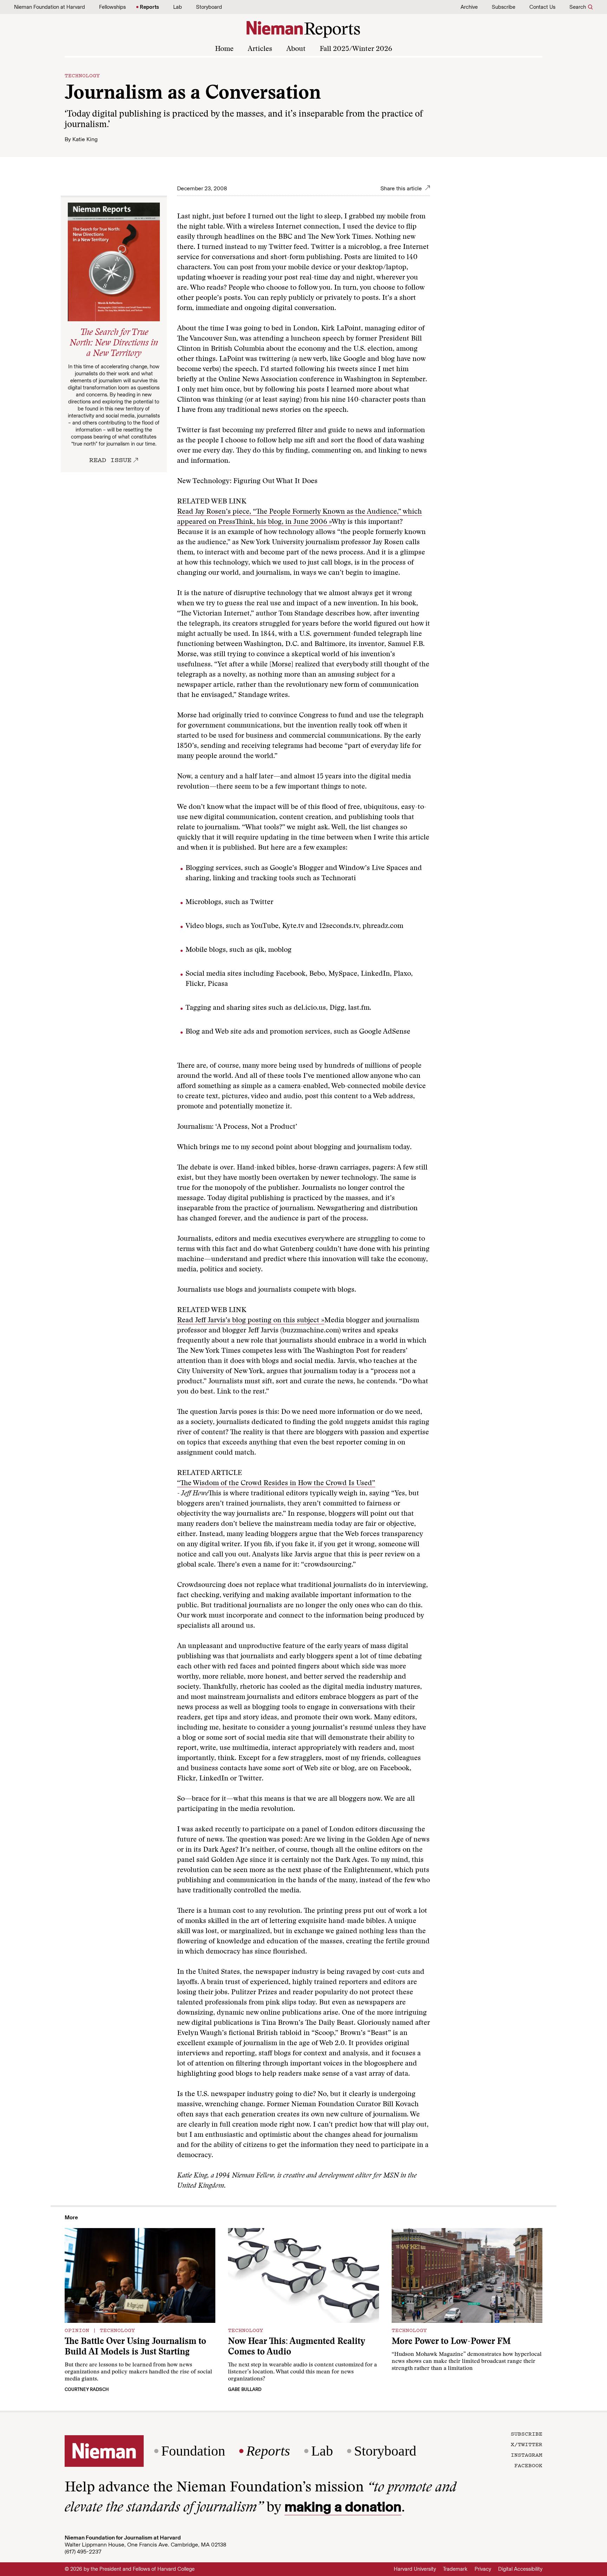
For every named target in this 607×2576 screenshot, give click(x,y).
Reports (149, 7)
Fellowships (112, 7)
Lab (178, 7)
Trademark (455, 2569)
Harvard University (415, 2569)
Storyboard (209, 7)
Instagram (527, 2455)
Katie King (85, 139)
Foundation (193, 2451)
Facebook (528, 2465)
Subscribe (504, 7)
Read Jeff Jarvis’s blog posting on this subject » (251, 1320)
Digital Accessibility (520, 2569)
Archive (469, 7)
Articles (260, 49)
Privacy (483, 2569)
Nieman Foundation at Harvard (50, 7)
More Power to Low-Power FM (451, 2342)
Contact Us (542, 7)
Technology (82, 75)
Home (224, 49)
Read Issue (110, 460)
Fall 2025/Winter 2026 (356, 49)
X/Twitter (527, 2444)
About (296, 49)
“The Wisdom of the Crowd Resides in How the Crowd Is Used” (276, 1483)
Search (578, 7)
